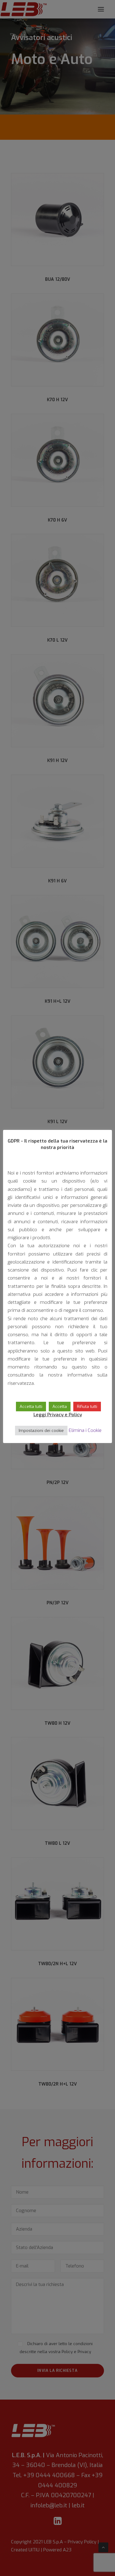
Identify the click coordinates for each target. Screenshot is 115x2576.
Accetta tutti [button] (31, 1407)
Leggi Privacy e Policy (58, 1415)
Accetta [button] (60, 1407)
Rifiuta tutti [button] (87, 1407)
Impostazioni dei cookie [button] (41, 1431)
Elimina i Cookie (85, 1430)
